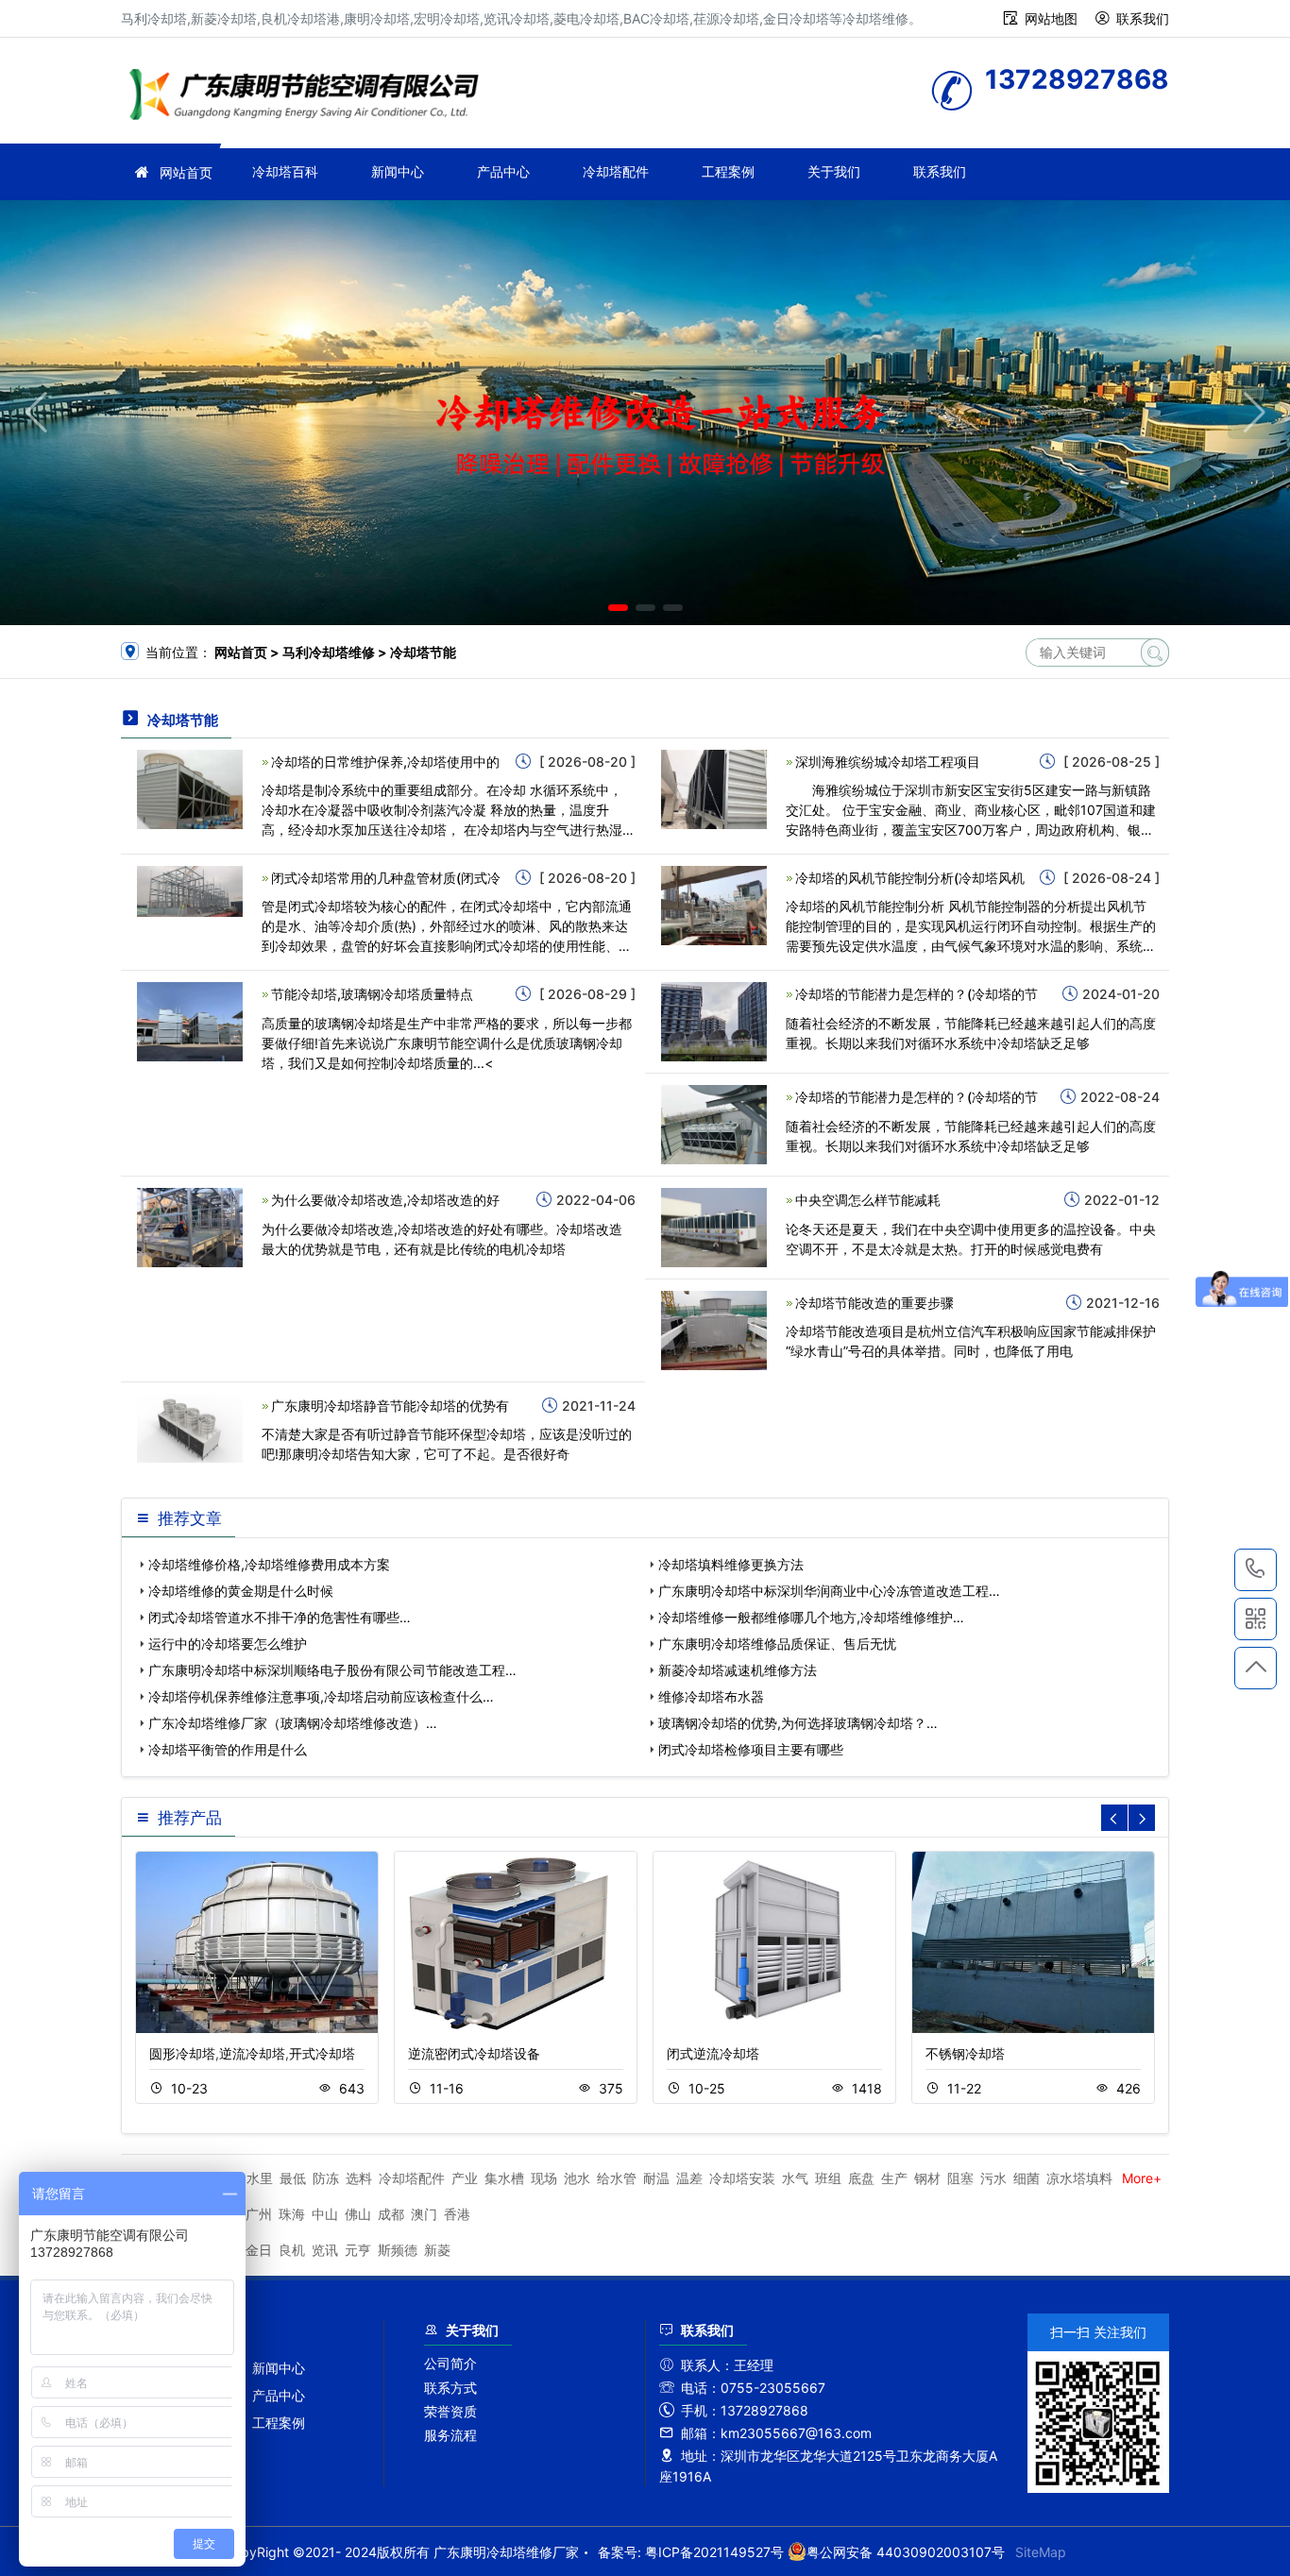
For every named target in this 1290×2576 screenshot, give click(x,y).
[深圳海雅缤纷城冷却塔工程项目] (714, 788)
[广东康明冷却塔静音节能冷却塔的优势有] (190, 1426)
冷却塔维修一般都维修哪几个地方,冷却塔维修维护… (811, 1617)
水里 (260, 2178)
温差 (689, 2178)
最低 (293, 2178)
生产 (894, 2178)
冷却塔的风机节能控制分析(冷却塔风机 (910, 878)
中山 (325, 2214)
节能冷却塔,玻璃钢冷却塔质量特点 (372, 994)
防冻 (326, 2178)
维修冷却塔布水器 (711, 1696)
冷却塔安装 (742, 2178)
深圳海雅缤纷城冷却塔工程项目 (888, 762)
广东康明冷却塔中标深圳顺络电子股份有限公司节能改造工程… (332, 1670)
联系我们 (1143, 18)
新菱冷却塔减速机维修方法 (738, 1670)
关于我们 (834, 171)
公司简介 (450, 2363)
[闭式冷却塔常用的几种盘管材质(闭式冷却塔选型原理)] (190, 890)
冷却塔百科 (285, 171)
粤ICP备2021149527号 (714, 2552)
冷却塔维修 (310, 97)
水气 (795, 2178)
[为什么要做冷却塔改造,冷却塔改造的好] (190, 1226)
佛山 (358, 2214)
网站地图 (1051, 18)
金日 (259, 2250)
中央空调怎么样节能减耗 (868, 1200)
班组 (828, 2178)
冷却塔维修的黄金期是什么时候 (241, 1591)
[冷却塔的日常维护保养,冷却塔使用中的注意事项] (190, 788)
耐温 (656, 2178)
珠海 (292, 2214)
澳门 (424, 2214)
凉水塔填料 (1079, 2178)
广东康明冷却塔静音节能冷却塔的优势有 (390, 1406)
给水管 (617, 2178)
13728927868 (1256, 1570)
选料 (359, 2178)
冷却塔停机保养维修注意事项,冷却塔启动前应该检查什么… (321, 1696)
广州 (259, 2214)
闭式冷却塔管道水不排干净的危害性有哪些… (280, 1617)
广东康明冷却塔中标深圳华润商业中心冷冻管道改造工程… (829, 1591)
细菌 (1027, 2178)
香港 (457, 2214)
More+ (1142, 2178)
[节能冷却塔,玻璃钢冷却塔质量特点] (190, 1020)
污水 (993, 2178)
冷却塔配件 (616, 171)
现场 (544, 2178)
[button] (618, 608)
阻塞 (960, 2178)
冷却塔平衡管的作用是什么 (228, 1749)
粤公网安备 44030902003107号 (906, 2552)
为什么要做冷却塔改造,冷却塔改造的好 (385, 1200)
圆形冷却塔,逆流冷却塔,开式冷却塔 (252, 2053)
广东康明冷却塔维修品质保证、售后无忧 (777, 1644)
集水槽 (504, 2178)
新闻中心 (398, 171)
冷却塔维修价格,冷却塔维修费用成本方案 (269, 1564)
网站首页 (186, 172)
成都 (391, 2214)
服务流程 (450, 2435)
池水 (577, 2178)
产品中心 (503, 171)
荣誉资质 (450, 2411)
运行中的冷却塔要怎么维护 (228, 1644)
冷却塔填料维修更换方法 (731, 1564)
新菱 (437, 2250)
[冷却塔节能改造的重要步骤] (714, 1329)
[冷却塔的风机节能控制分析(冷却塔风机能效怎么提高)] (714, 904)
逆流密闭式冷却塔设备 (474, 2053)
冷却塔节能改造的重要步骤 (874, 1303)
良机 (292, 2250)
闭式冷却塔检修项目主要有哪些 (751, 1749)
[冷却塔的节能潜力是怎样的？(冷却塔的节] (714, 1020)
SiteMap (1041, 2552)
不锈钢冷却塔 (965, 2053)
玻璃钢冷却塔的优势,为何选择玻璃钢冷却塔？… (798, 1723)
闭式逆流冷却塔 (713, 2053)
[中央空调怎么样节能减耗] (714, 1226)
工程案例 (728, 171)
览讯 (325, 2250)
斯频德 (398, 2250)
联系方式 (450, 2388)
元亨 (358, 2250)
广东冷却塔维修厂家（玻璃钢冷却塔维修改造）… (293, 1723)
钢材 (927, 2178)
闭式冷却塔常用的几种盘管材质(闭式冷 (386, 878)
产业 (465, 2178)
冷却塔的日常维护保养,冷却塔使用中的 (385, 762)
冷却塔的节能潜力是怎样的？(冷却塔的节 (917, 994)
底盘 (861, 2178)
